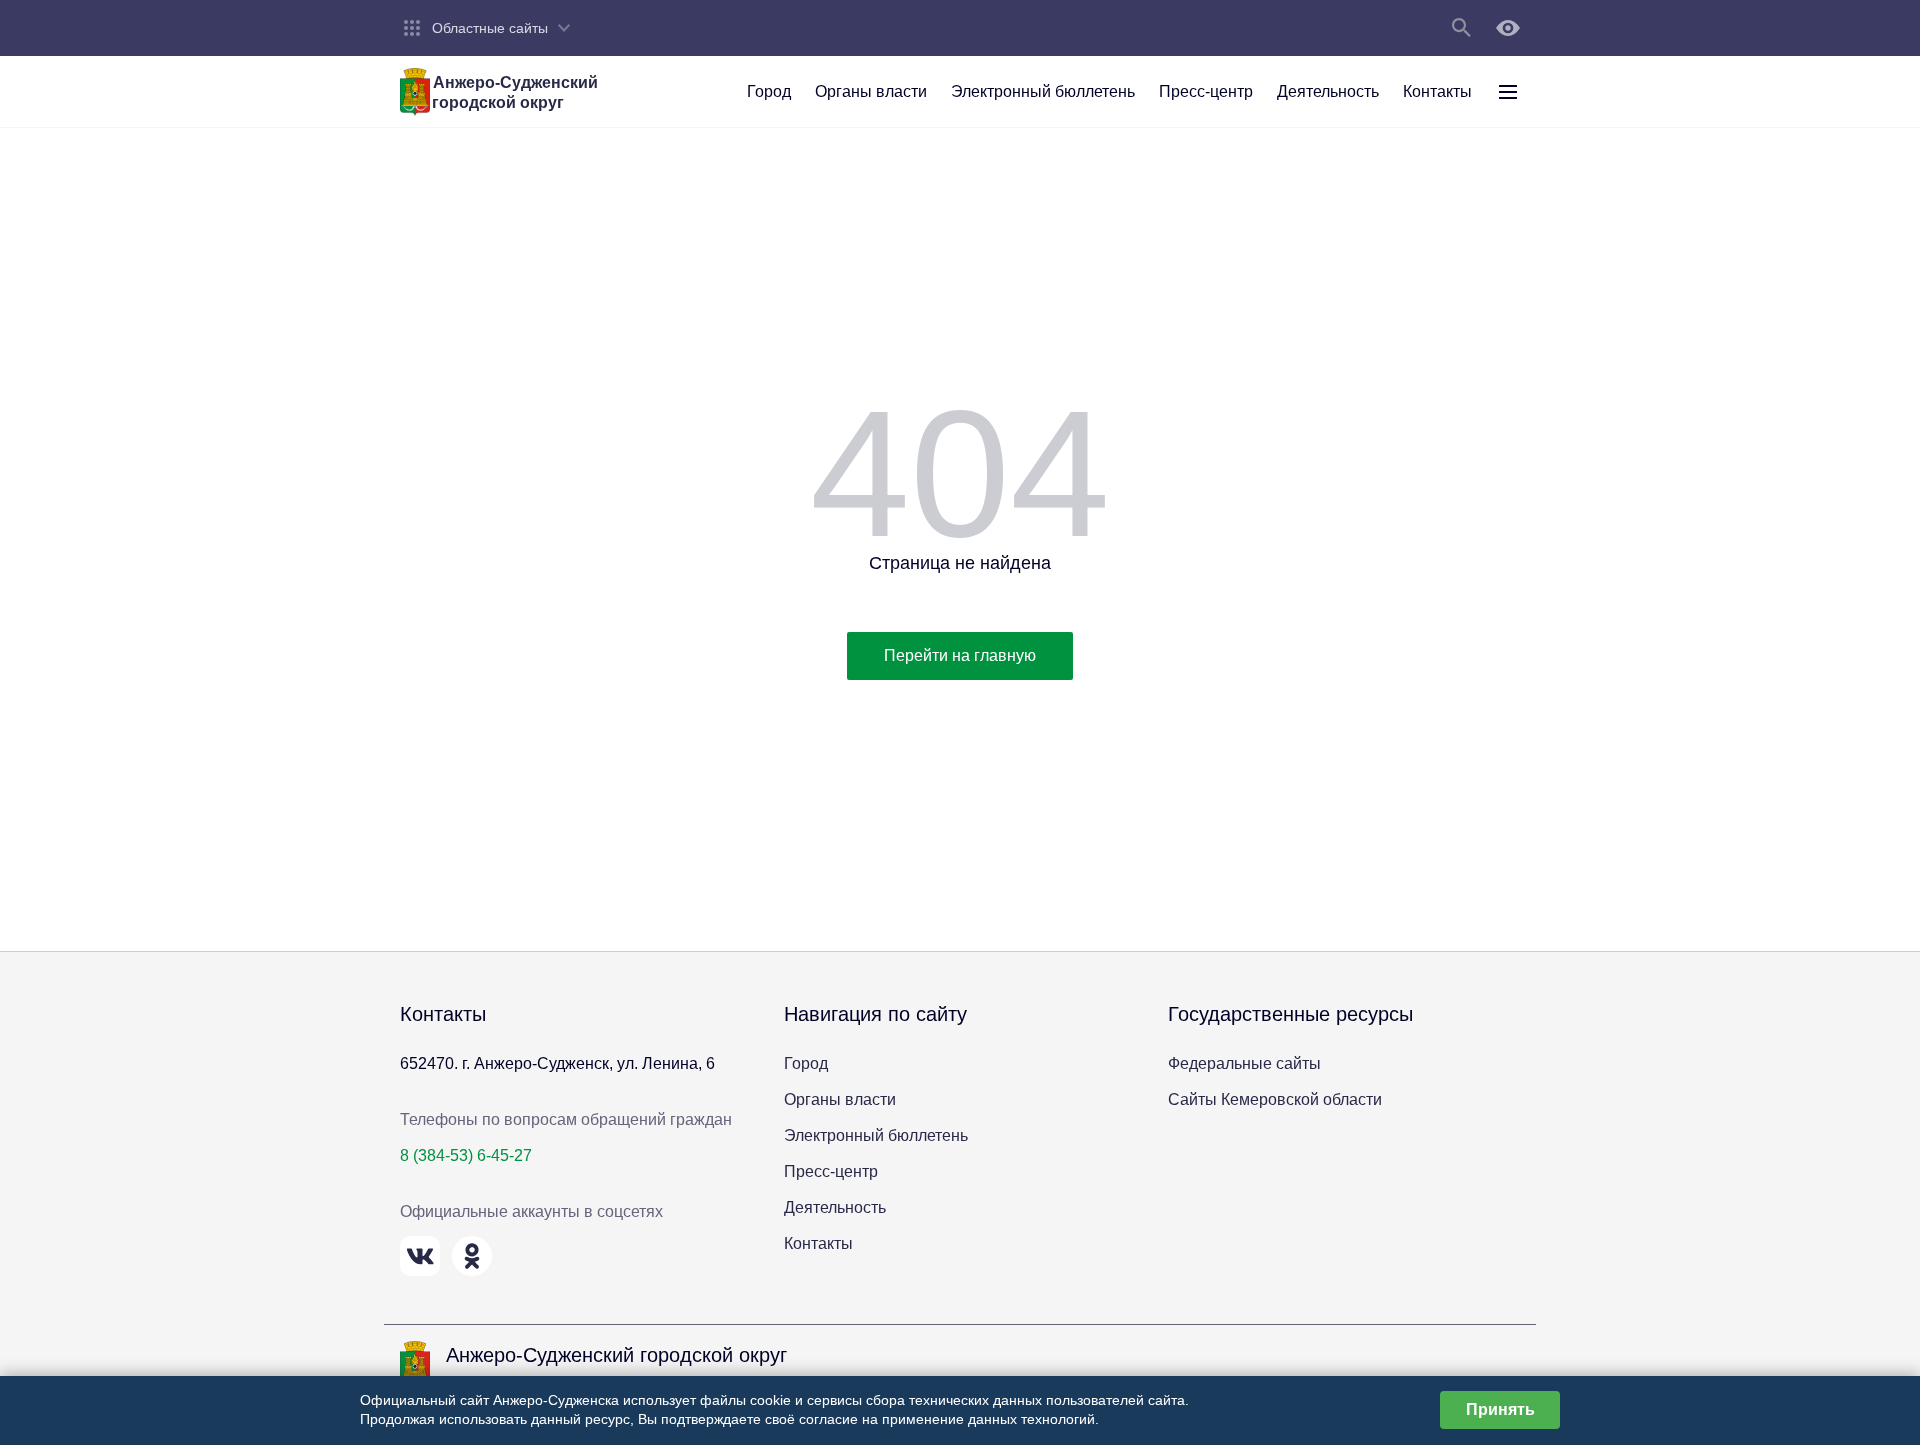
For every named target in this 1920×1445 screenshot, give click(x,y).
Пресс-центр (831, 1171)
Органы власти (840, 1099)
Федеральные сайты (1244, 1063)
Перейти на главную (960, 655)
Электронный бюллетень (876, 1135)
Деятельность (835, 1207)
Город (806, 1063)
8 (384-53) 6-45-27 (466, 1155)
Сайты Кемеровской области (1275, 1099)
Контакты (818, 1243)
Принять (1500, 1409)
